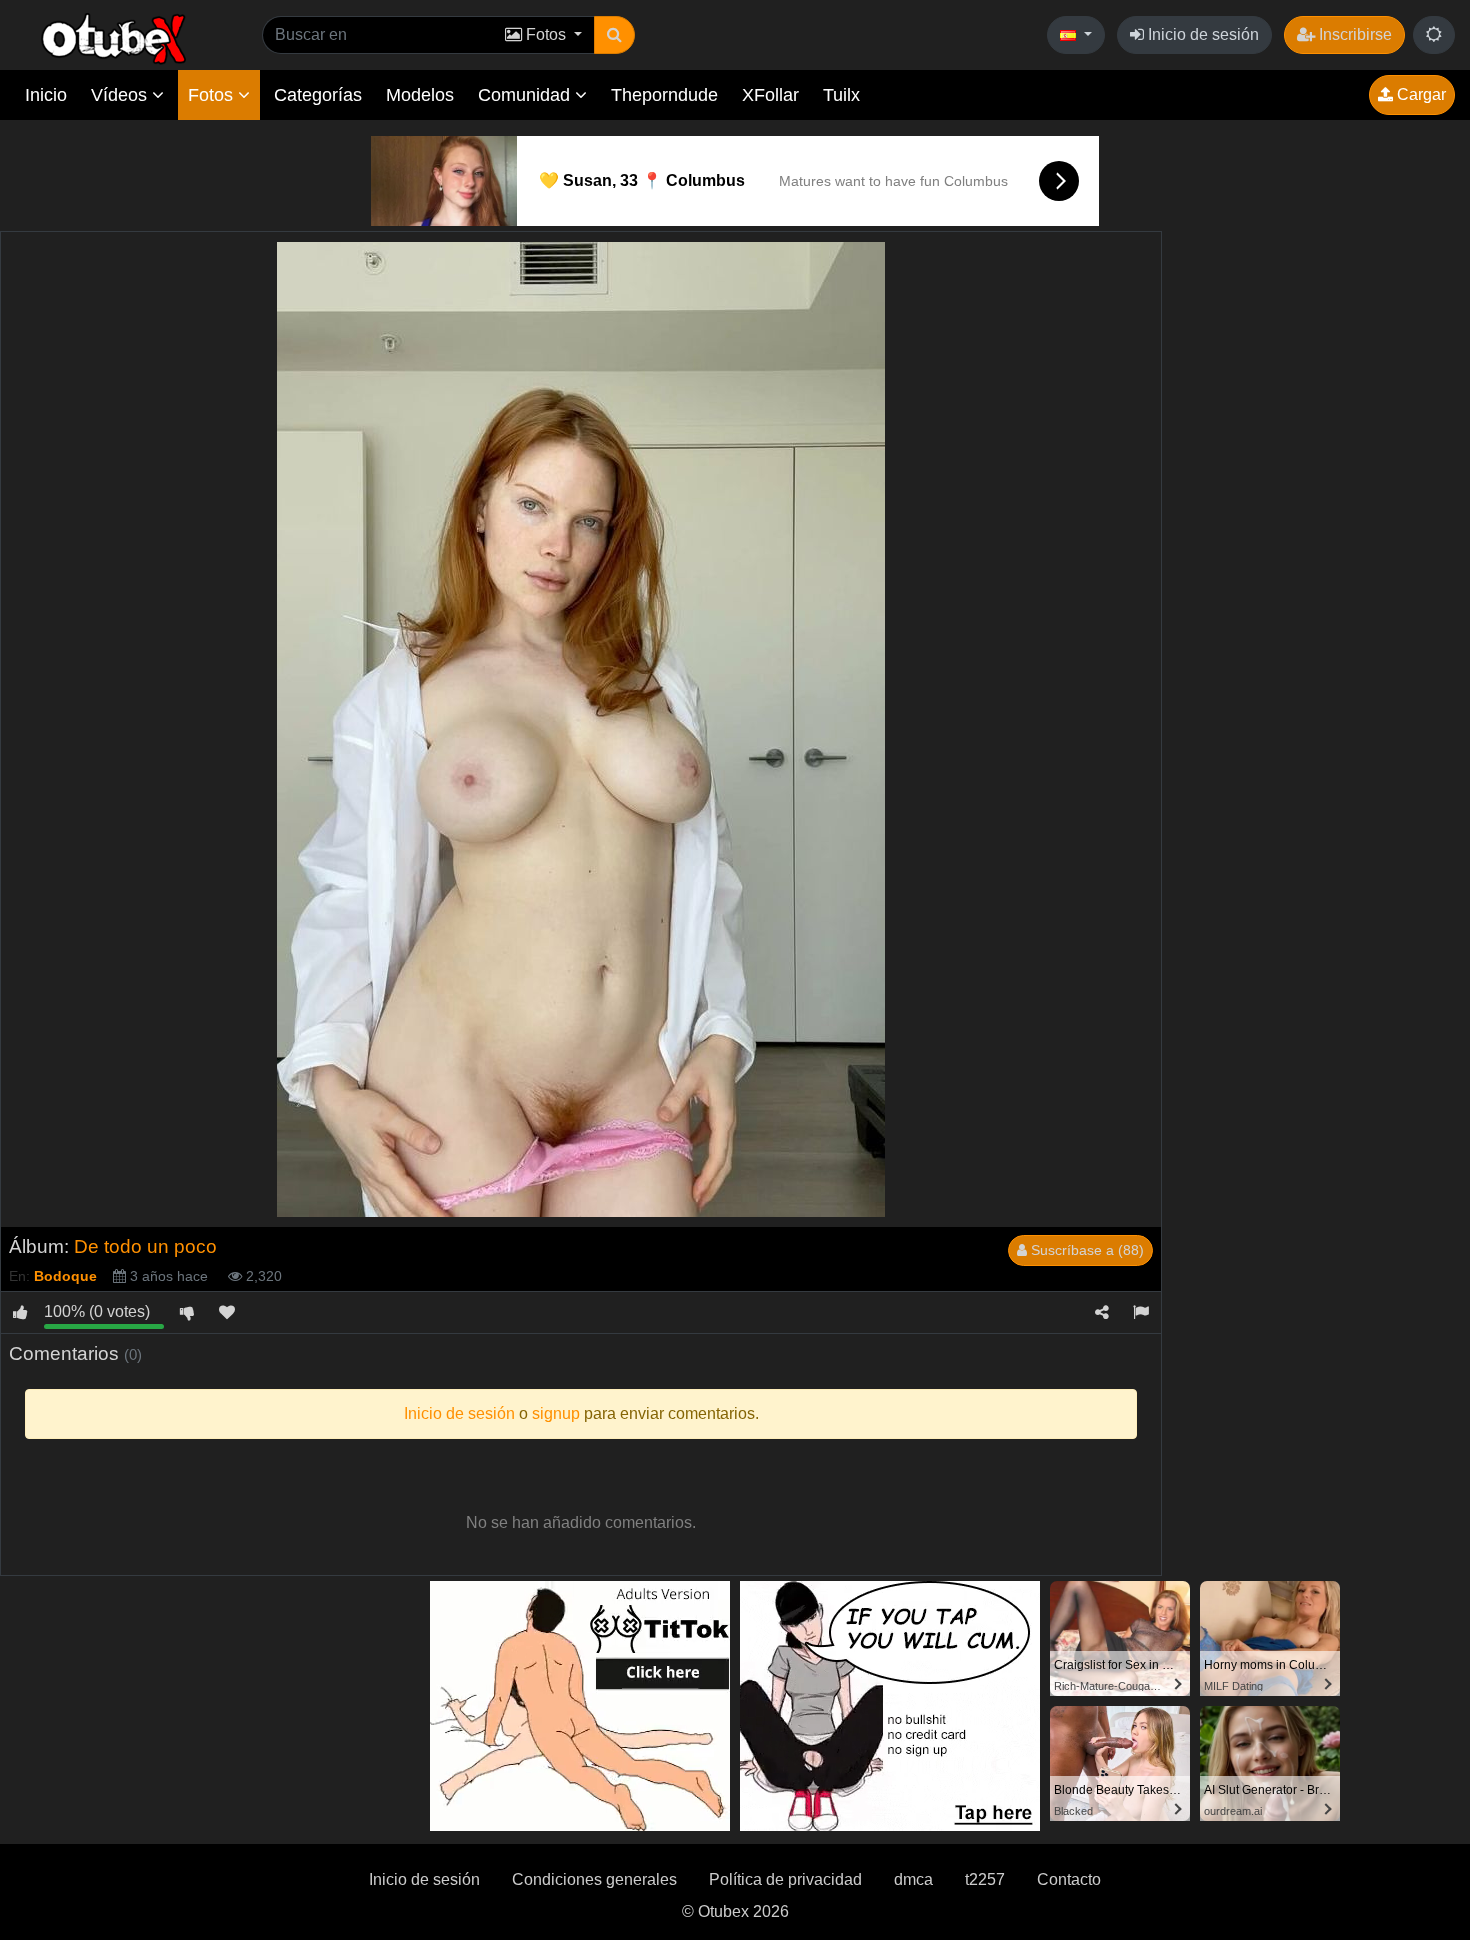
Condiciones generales (594, 1879)
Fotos (213, 95)
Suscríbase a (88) (1085, 1250)
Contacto (1069, 1879)
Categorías (318, 95)
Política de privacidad (785, 1879)
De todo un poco (145, 1246)
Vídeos (121, 95)
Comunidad (526, 95)
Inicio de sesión (1201, 34)
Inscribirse (1353, 34)
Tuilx (841, 95)
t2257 (985, 1879)
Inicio (46, 95)
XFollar (770, 95)
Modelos (420, 95)
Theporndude (664, 95)
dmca (913, 1879)
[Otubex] (114, 37)
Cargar (1419, 94)
